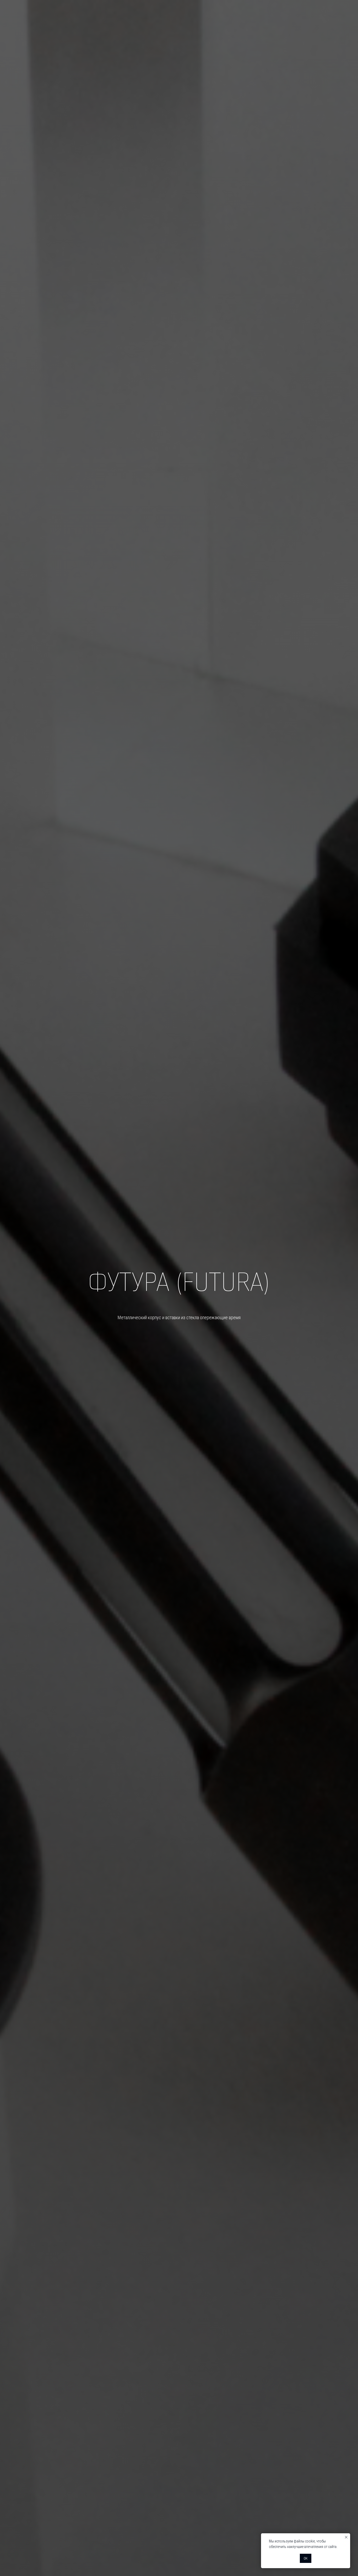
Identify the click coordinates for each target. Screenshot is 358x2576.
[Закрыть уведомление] (346, 2537)
